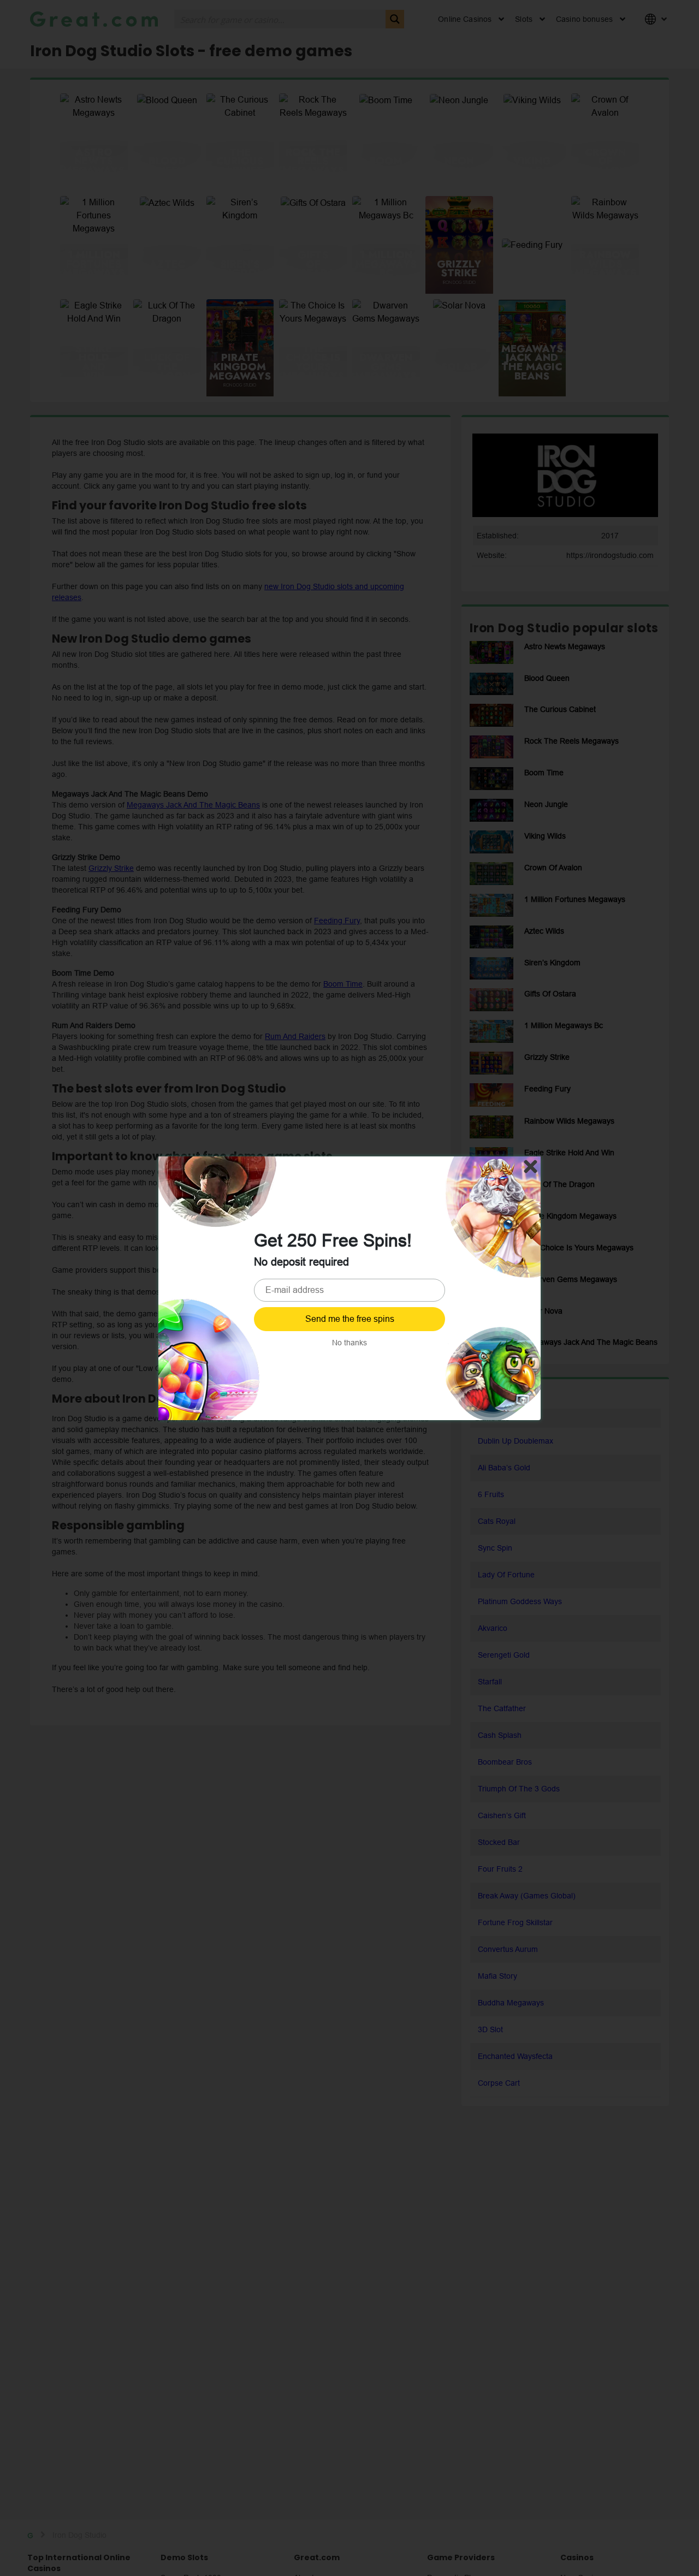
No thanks (349, 1343)
